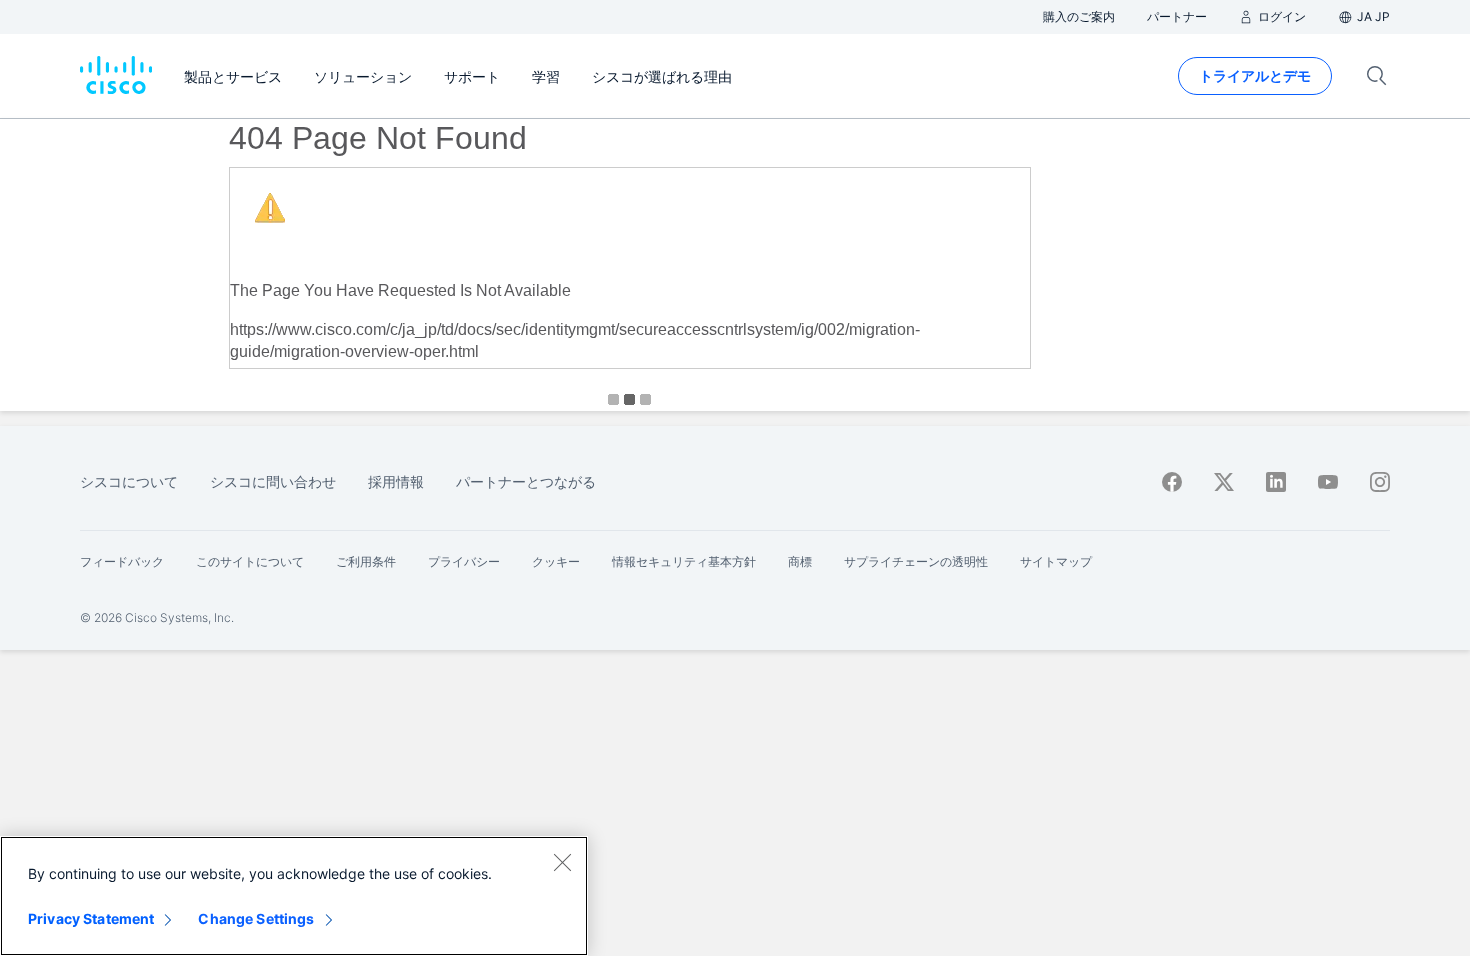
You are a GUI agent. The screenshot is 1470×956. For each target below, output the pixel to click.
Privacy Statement (91, 918)
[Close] (562, 862)
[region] (294, 896)
